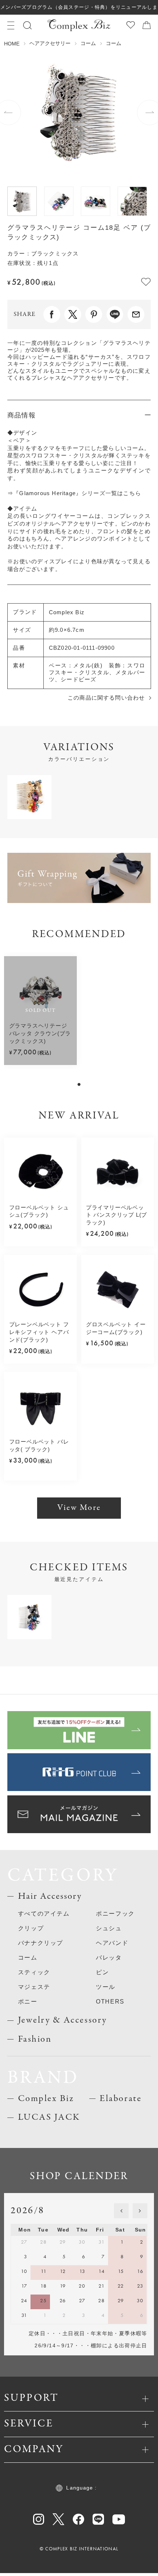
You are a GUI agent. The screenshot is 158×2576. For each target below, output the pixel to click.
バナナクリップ (41, 1943)
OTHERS (110, 2001)
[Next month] (140, 2211)
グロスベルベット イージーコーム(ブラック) (116, 1328)
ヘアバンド (112, 1943)
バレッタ (109, 1957)
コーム (88, 43)
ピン (102, 1972)
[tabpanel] (40, 1011)
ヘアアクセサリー (50, 43)
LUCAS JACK (49, 2117)
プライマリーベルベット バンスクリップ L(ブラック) (116, 1215)
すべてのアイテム (44, 1913)
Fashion (35, 2039)
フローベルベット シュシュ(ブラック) (39, 1211)
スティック (34, 1972)
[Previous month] (121, 2211)
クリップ (31, 1928)
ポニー (28, 2001)
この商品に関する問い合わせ (106, 698)
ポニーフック (115, 1913)
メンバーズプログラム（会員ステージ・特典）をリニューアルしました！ (79, 10)
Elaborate (121, 2099)
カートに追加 (123, 2564)
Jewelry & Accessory (62, 2020)
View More (79, 1508)
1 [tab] (79, 1084)
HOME (12, 44)
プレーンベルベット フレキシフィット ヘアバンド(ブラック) (39, 1332)
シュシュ (109, 1928)
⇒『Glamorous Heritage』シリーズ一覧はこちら (74, 493)
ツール (106, 1987)
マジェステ (34, 1987)
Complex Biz (46, 2099)
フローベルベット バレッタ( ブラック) (39, 1446)
